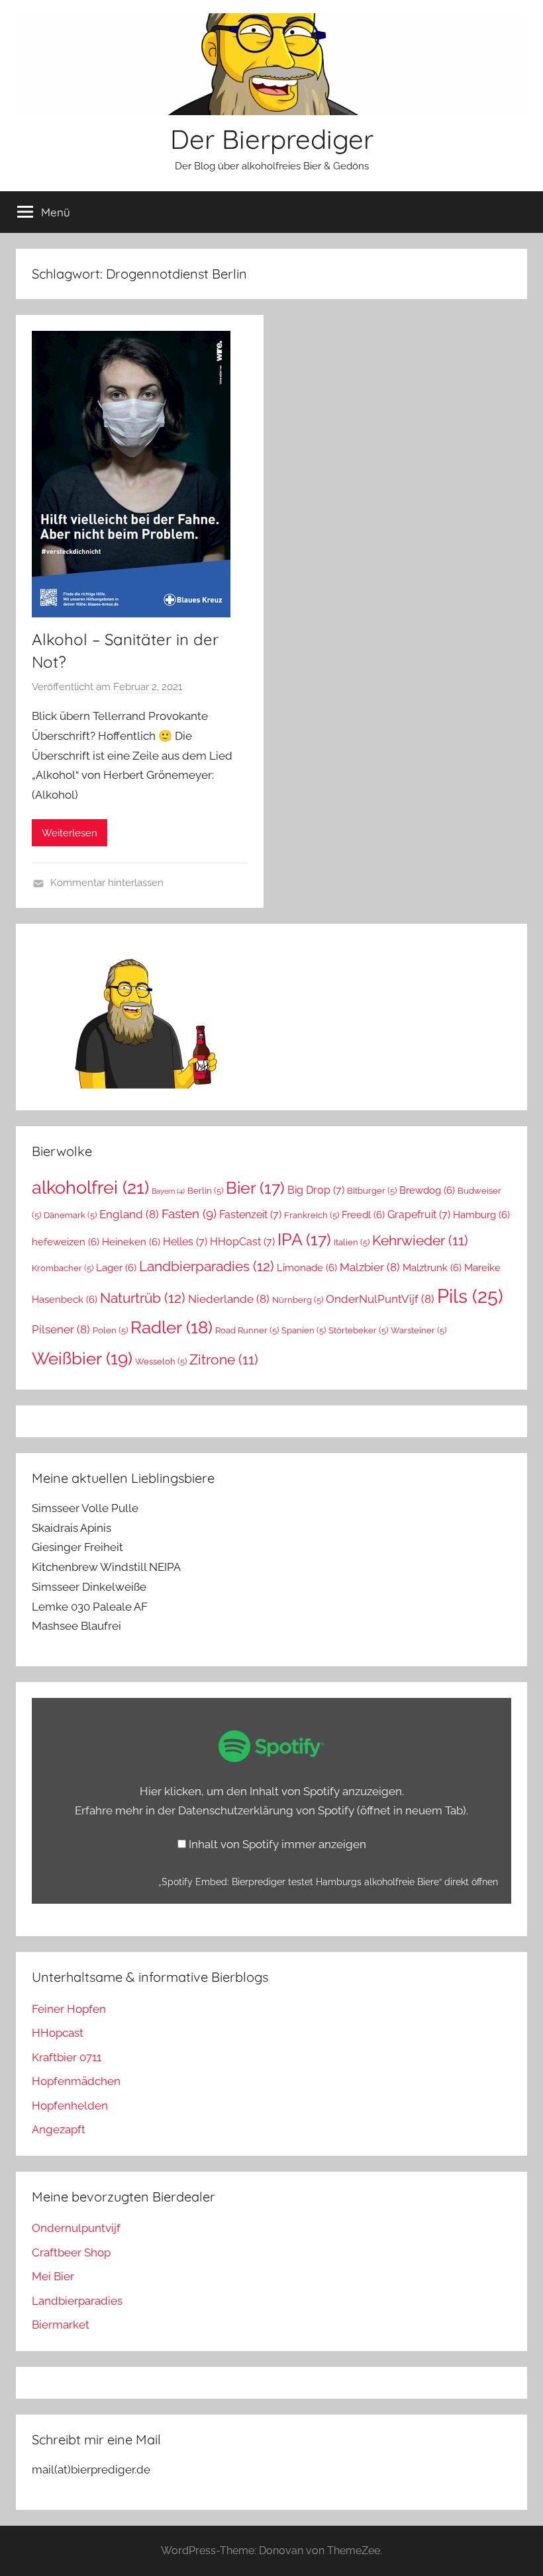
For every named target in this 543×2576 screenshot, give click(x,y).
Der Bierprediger (272, 139)
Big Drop (316, 1190)
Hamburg (481, 1215)
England (129, 1214)
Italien (352, 1242)
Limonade (307, 1267)
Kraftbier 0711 (67, 2057)
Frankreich (312, 1215)
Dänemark (70, 1215)
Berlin (205, 1191)
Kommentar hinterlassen (107, 883)
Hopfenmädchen (76, 2081)
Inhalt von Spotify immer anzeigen (277, 1844)
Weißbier (82, 1358)
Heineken (131, 1242)
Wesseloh (161, 1361)
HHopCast (242, 1242)
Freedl (363, 1215)
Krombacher (63, 1268)
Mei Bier (53, 2276)
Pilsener (61, 1329)
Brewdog (427, 1190)
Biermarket (61, 2325)
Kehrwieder (420, 1241)
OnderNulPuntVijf (380, 1299)
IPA (304, 1239)
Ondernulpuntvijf (76, 2228)
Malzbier (370, 1267)
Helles (185, 1242)
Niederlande (229, 1299)
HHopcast (58, 2033)
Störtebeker (358, 1330)
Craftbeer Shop (71, 2252)
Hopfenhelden (70, 2106)
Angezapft (59, 2129)
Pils (470, 1296)
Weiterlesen (70, 833)
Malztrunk (432, 1267)
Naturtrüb (143, 1298)
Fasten (189, 1214)
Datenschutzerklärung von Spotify (322, 1810)
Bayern (168, 1191)
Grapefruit (419, 1215)
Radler (172, 1327)
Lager (116, 1267)
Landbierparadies (207, 1266)
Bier (255, 1188)
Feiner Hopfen (69, 2009)
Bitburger (372, 1191)
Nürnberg (298, 1300)
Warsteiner (419, 1330)
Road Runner (247, 1330)
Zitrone (224, 1360)
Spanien (304, 1330)
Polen (110, 1330)
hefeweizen (66, 1242)
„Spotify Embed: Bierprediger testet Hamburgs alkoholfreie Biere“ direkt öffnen (328, 1882)
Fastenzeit (250, 1215)
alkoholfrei (90, 1187)
